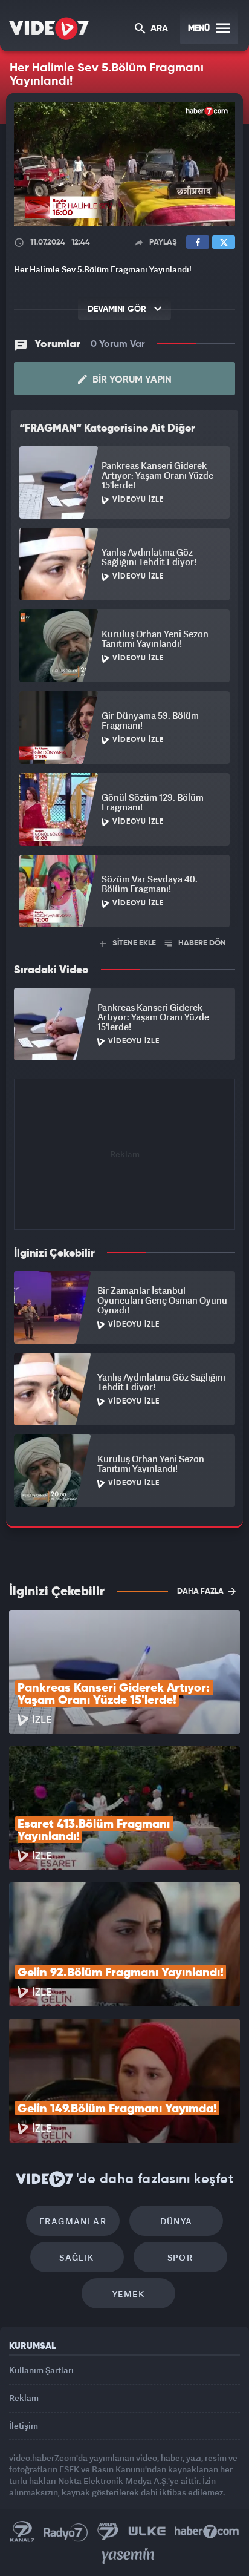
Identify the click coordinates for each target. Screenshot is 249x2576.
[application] (124, 1288)
